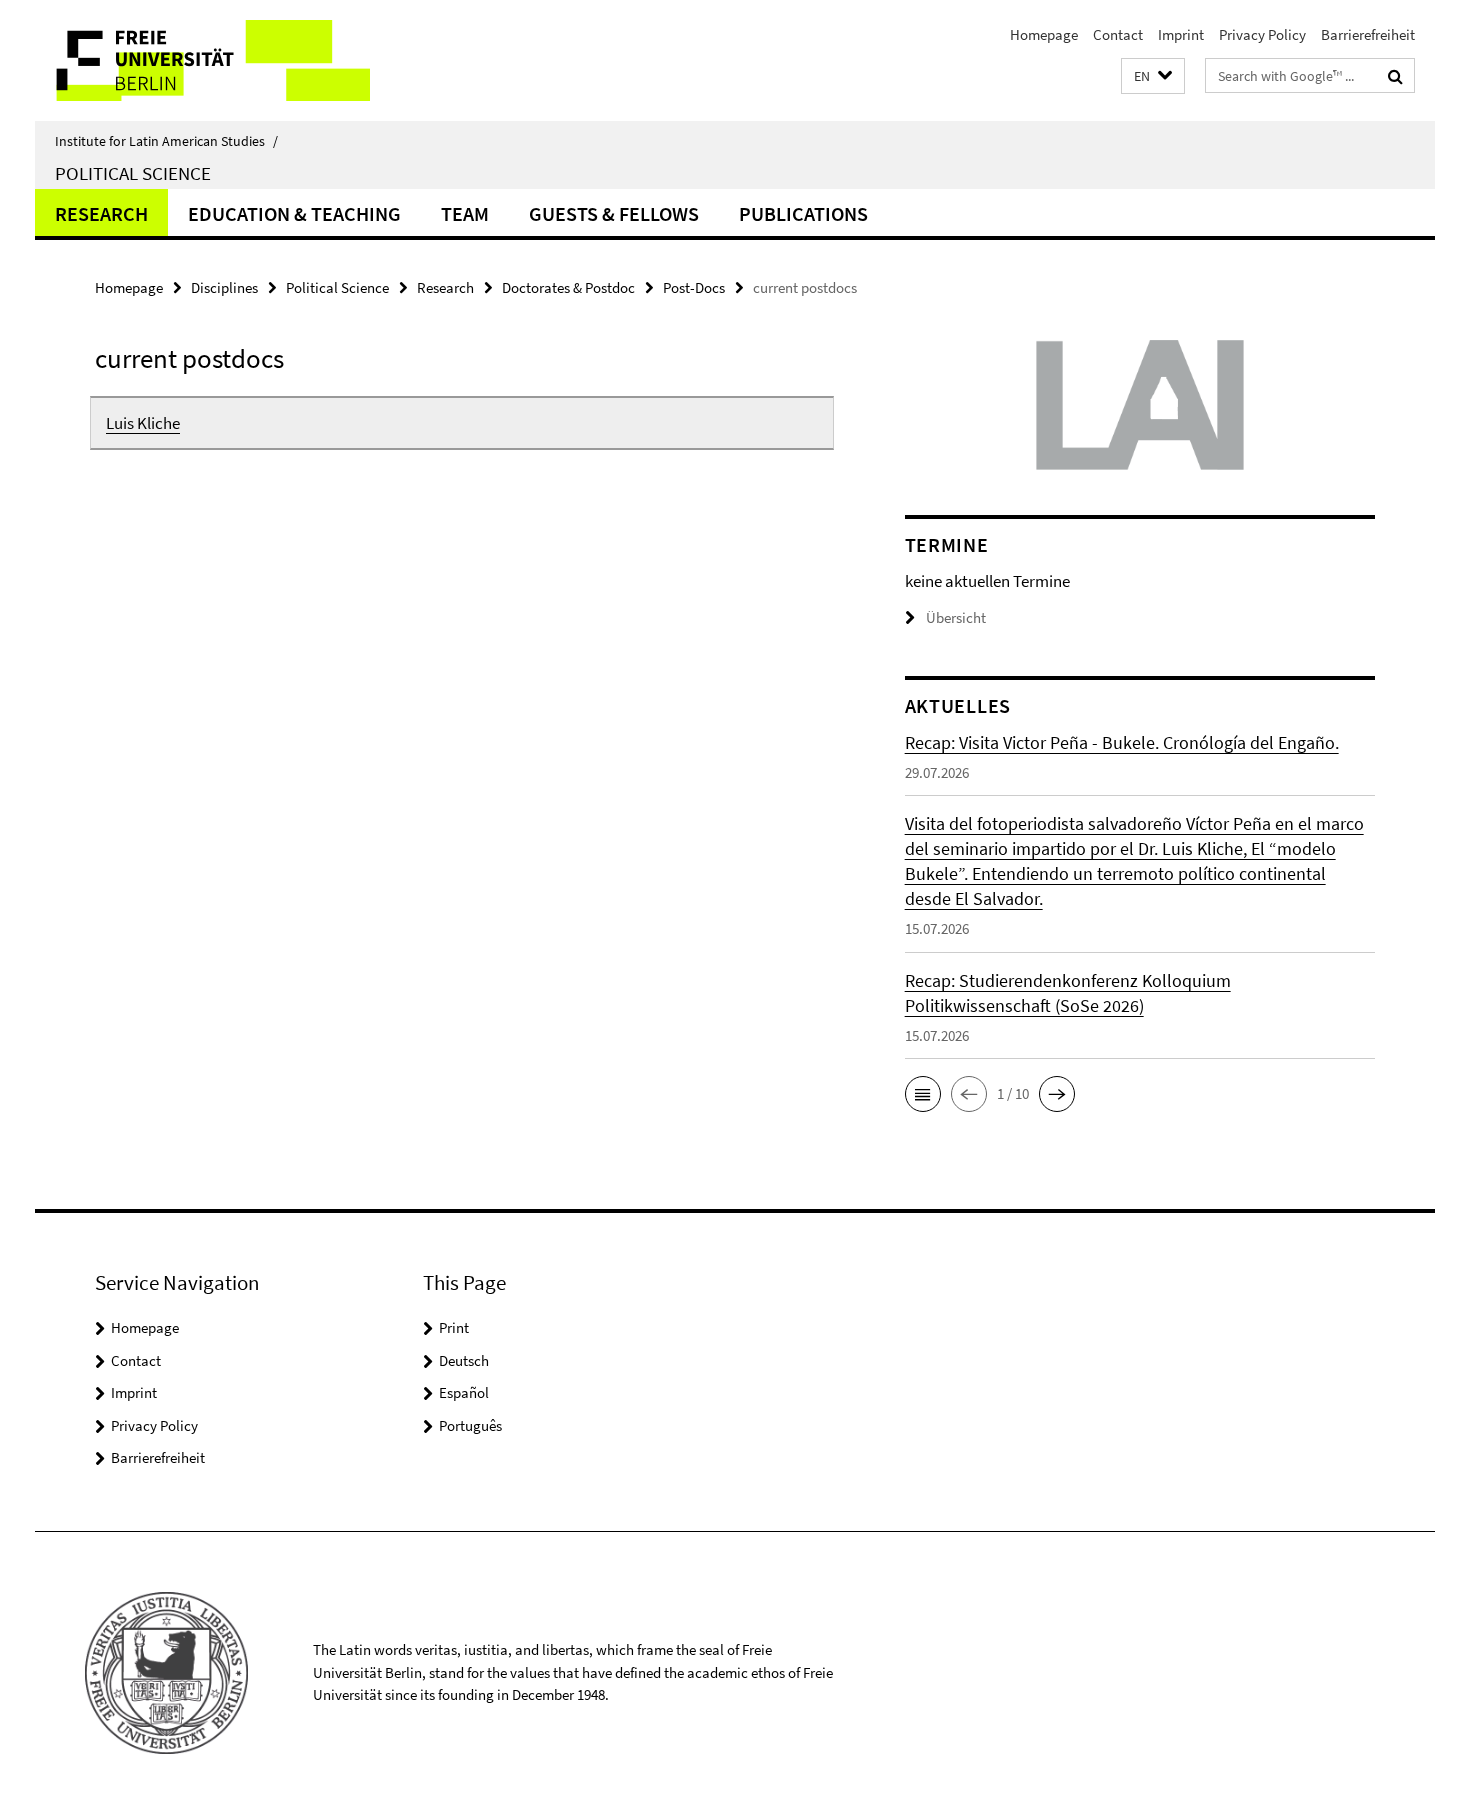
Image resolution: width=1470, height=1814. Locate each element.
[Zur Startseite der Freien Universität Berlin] (202, 60)
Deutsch (464, 1360)
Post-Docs (694, 287)
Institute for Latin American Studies (166, 141)
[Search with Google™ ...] (1395, 76)
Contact (1118, 34)
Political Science (133, 173)
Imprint (1181, 34)
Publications (803, 213)
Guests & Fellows (614, 213)
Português (470, 1425)
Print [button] (454, 1327)
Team (465, 213)
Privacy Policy (1262, 34)
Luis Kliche (143, 423)
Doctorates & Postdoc (568, 287)
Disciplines (224, 287)
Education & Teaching (294, 213)
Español (464, 1392)
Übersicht (956, 617)
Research (101, 213)
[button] (1153, 76)
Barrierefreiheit (1368, 34)
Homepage (1044, 34)
